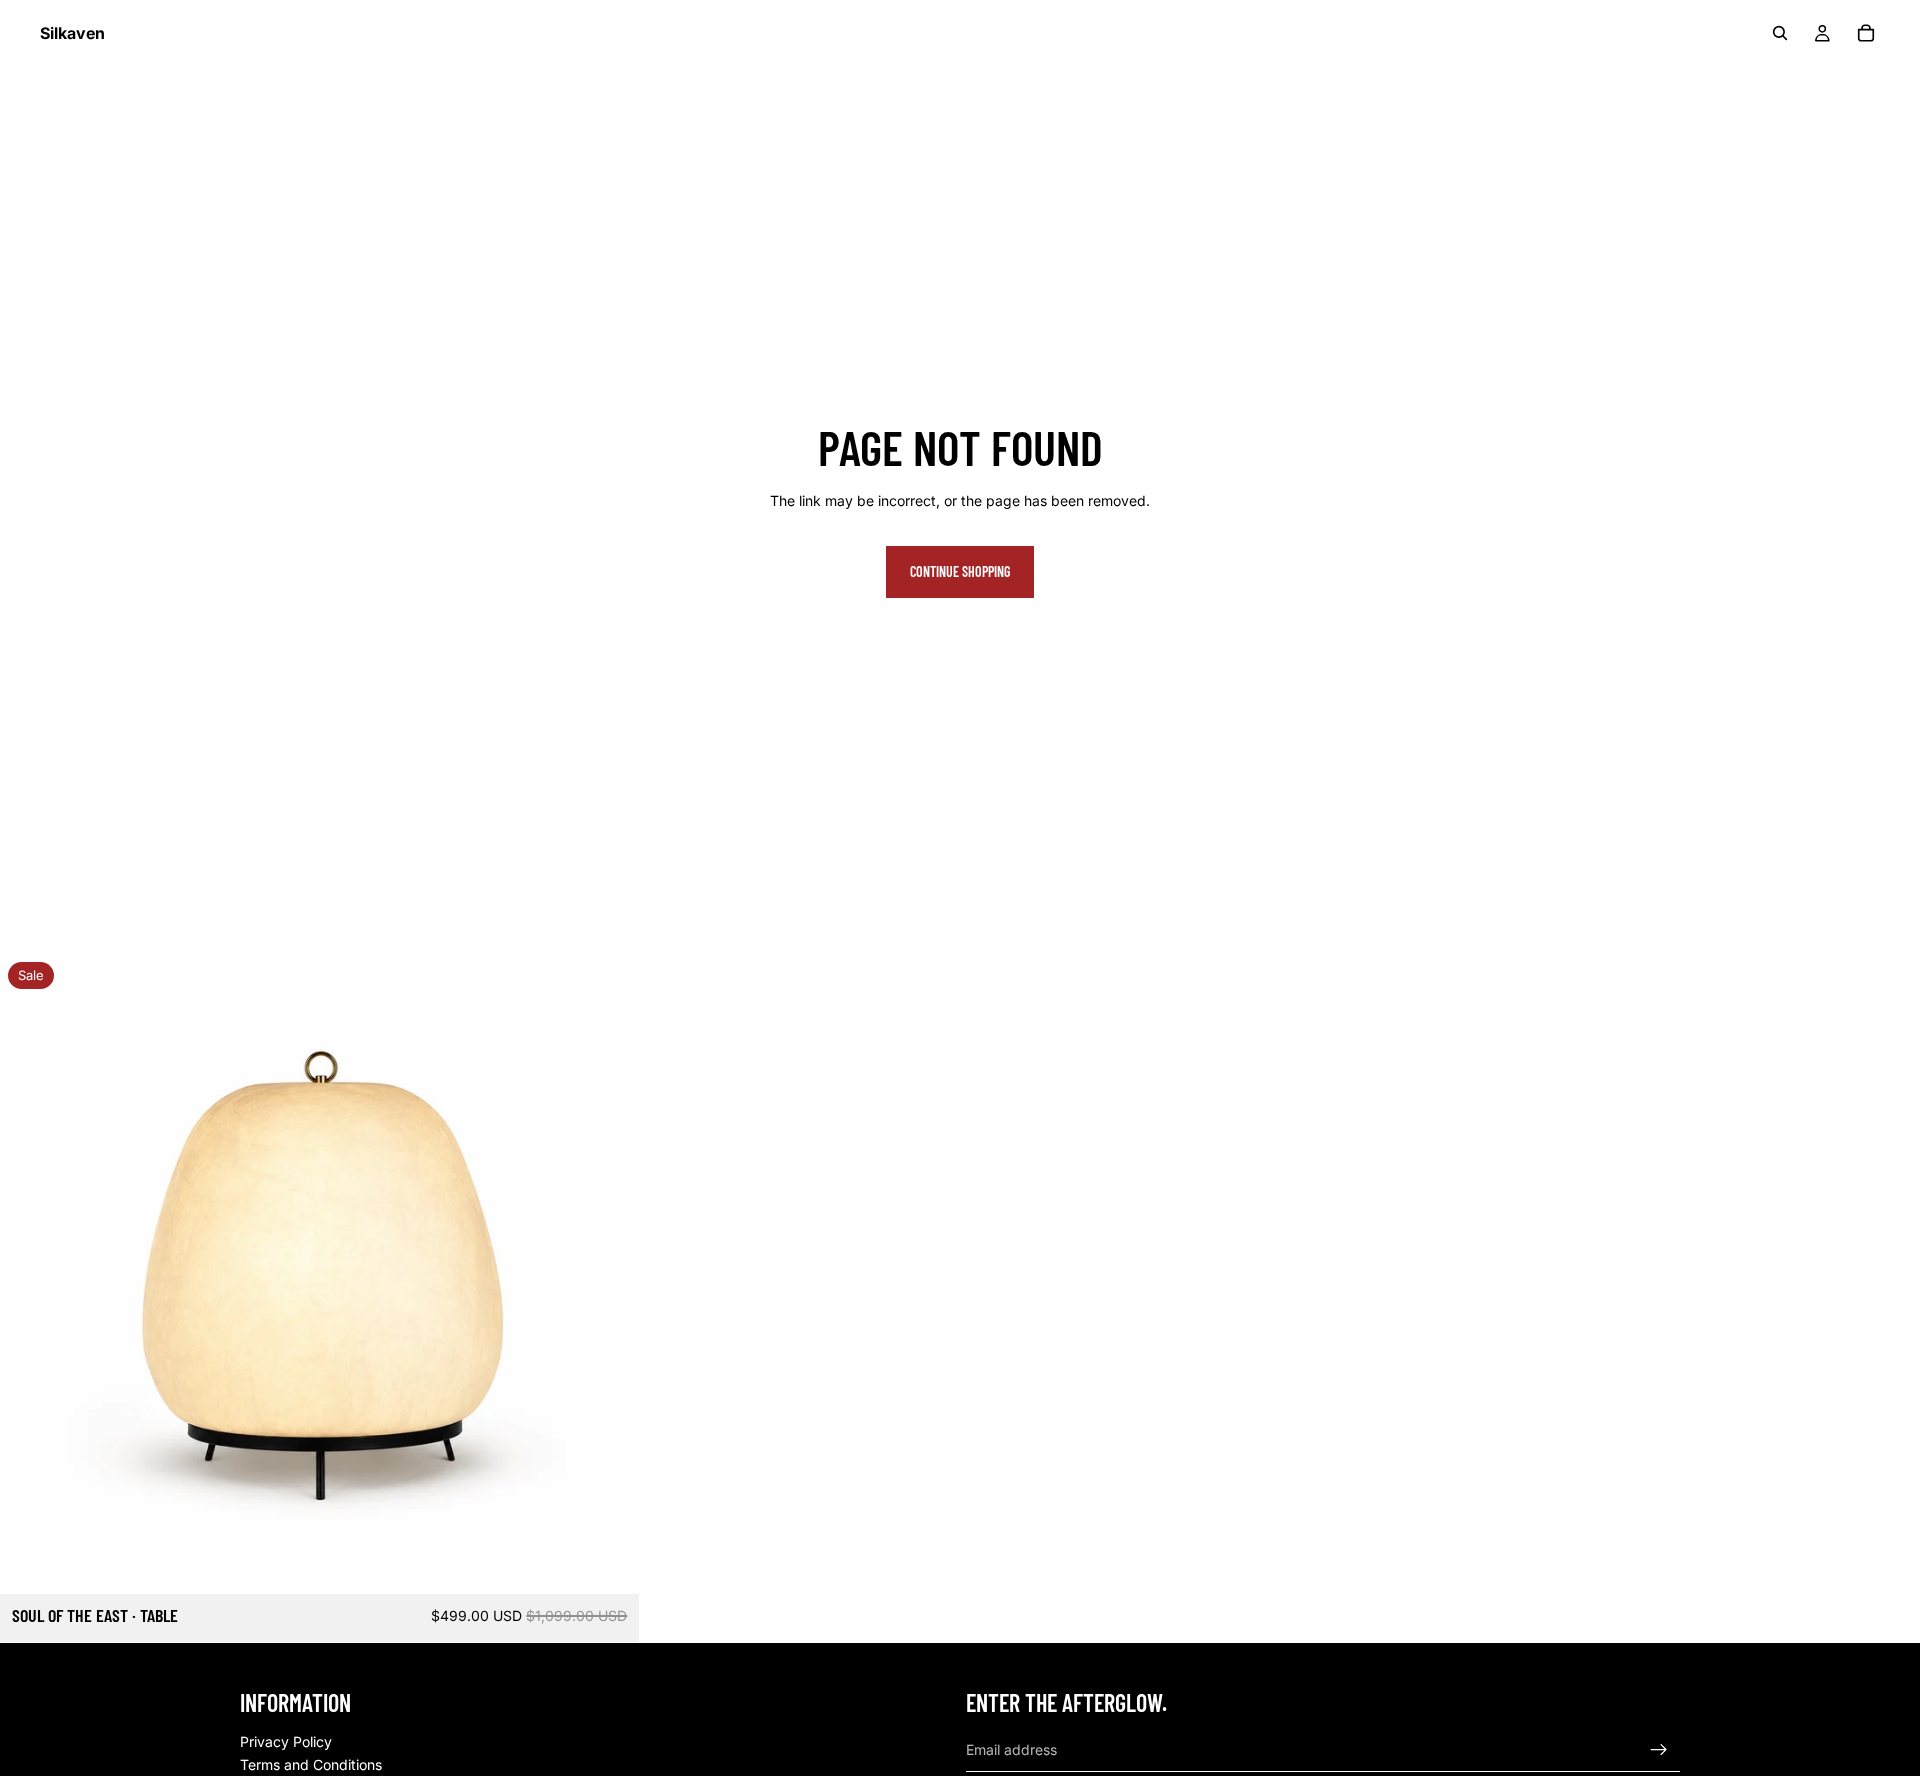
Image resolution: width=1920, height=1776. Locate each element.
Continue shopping (960, 571)
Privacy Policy (286, 1741)
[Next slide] (609, 1274)
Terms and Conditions (311, 1765)
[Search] (1780, 33)
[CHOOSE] (609, 1564)
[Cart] (1866, 33)
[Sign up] (1659, 1750)
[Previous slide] (30, 1274)
